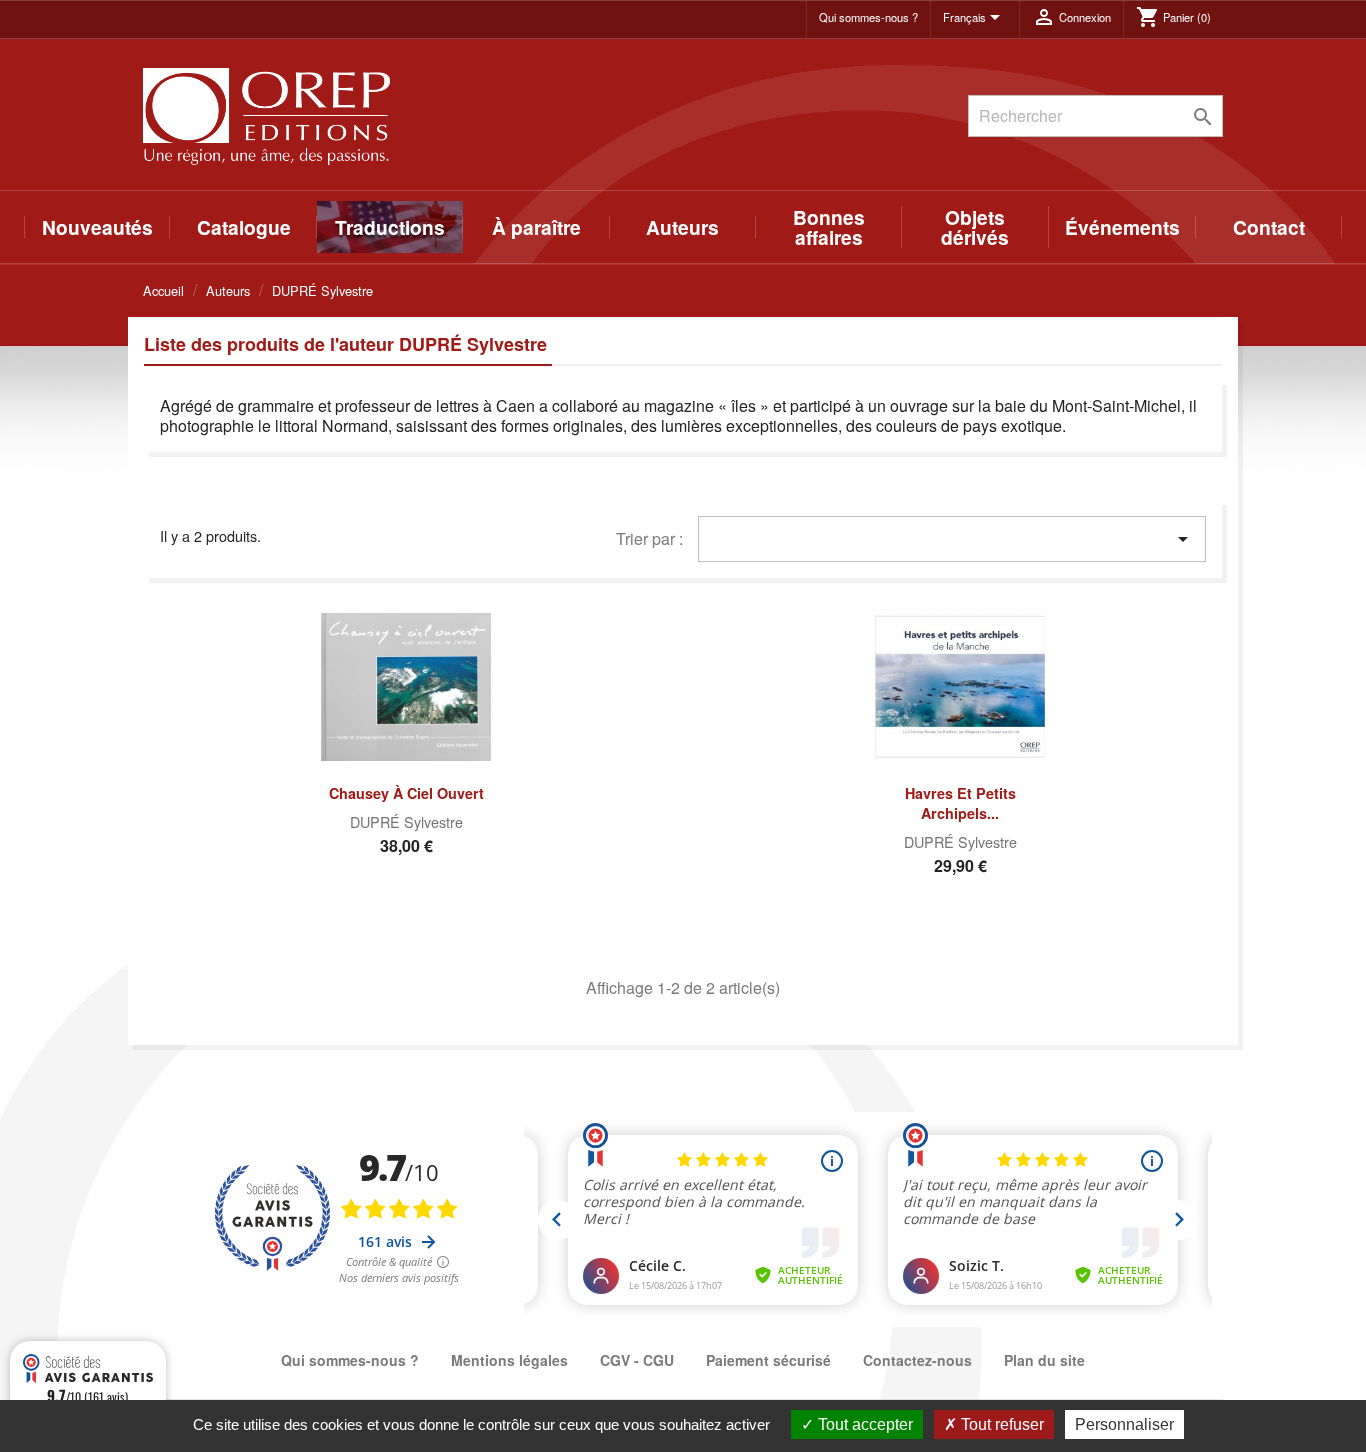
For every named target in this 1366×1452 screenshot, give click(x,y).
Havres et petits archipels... (960, 803)
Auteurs (682, 227)
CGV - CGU (637, 1360)
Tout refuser (1000, 1424)
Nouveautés (97, 227)
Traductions (390, 227)
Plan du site (1044, 1360)
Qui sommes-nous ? (868, 17)
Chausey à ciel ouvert (406, 793)
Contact (1269, 227)
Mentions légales (509, 1360)
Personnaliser (1124, 1424)
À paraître (536, 227)
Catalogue (244, 227)
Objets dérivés (975, 227)
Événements (1122, 227)
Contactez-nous (917, 1360)
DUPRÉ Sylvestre (406, 821)
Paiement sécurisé (768, 1360)
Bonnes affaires (829, 227)
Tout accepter (863, 1424)
